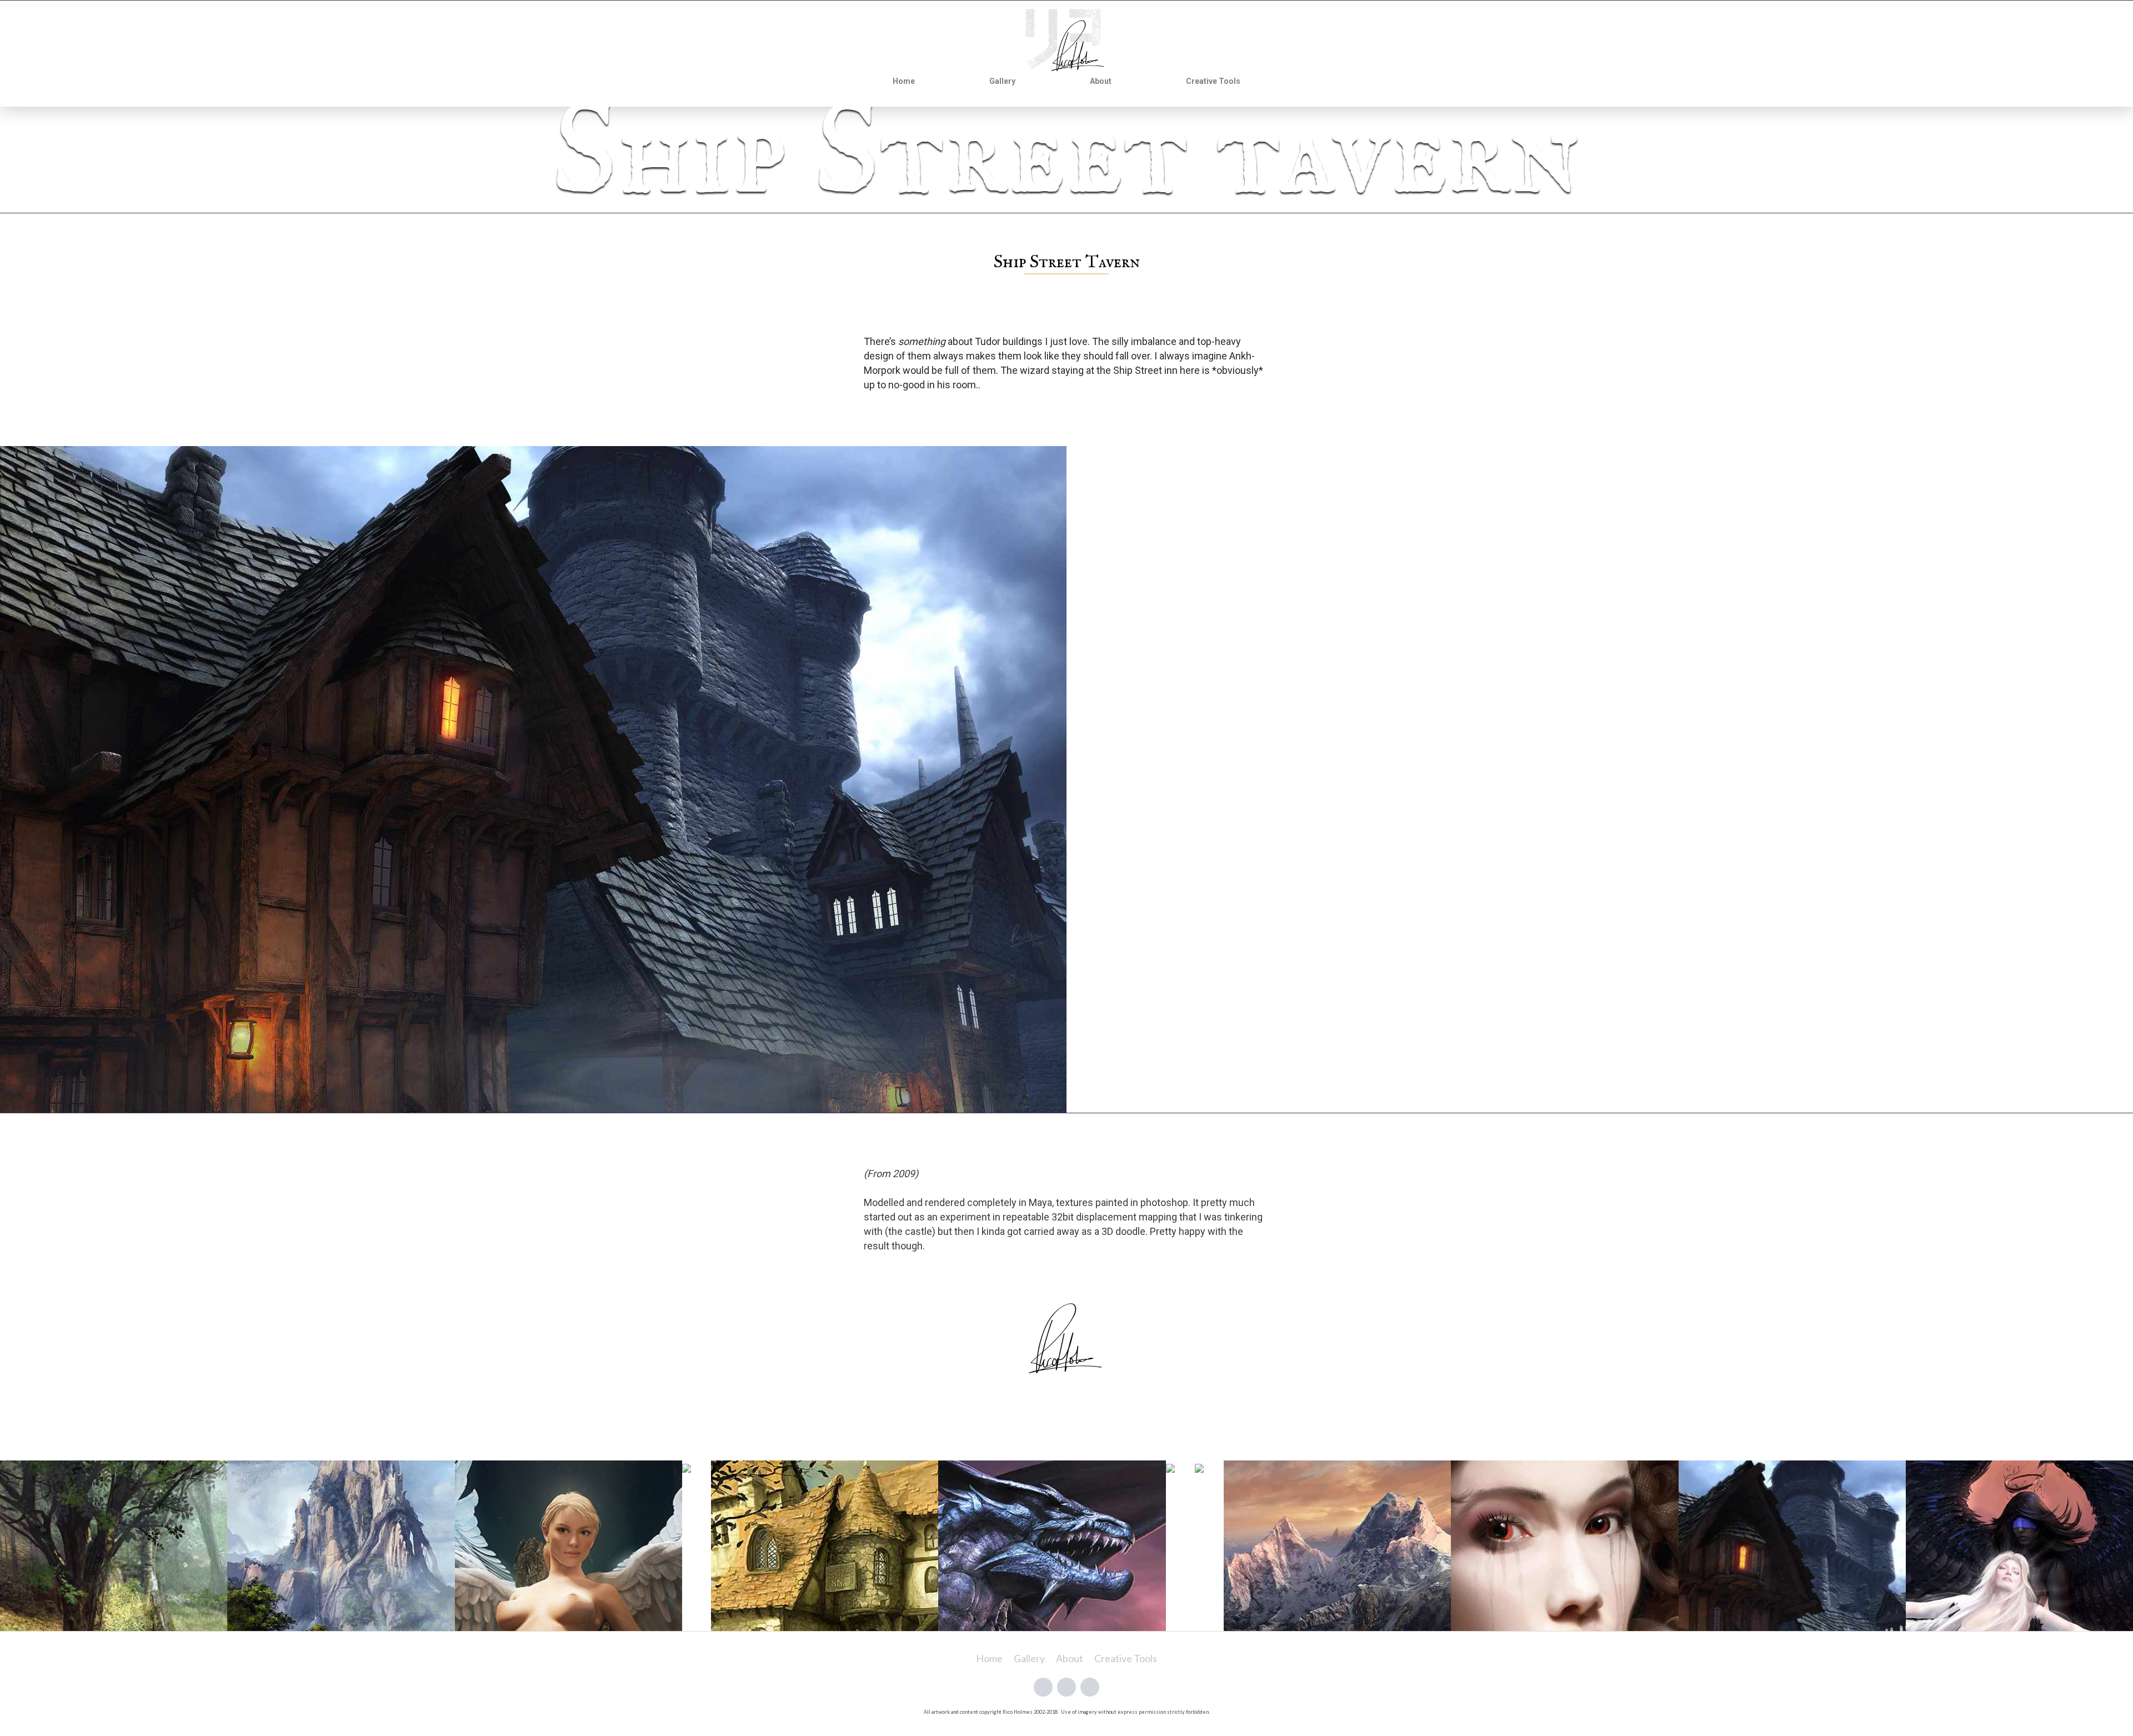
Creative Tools (1213, 81)
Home (904, 81)
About (1101, 81)
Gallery (1002, 81)
